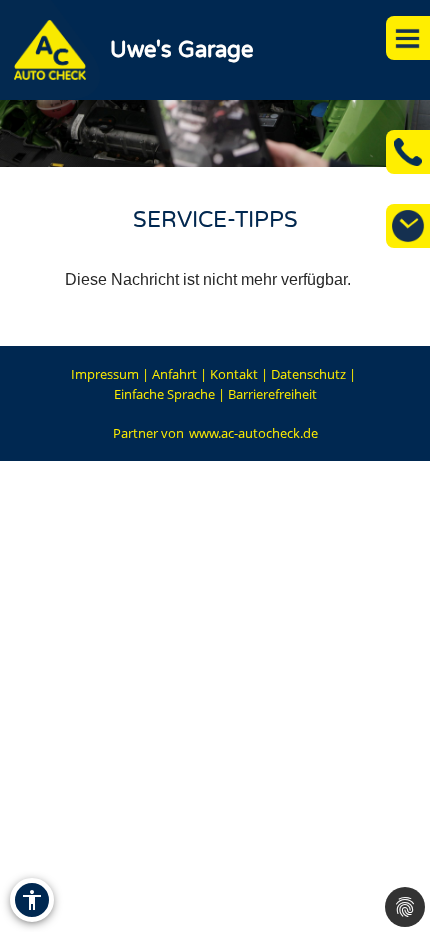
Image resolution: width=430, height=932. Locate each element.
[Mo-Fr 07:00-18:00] (408, 226)
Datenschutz (308, 374)
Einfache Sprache (164, 394)
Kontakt (234, 374)
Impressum (105, 374)
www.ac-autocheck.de (253, 433)
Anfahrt (174, 374)
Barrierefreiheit (272, 394)
